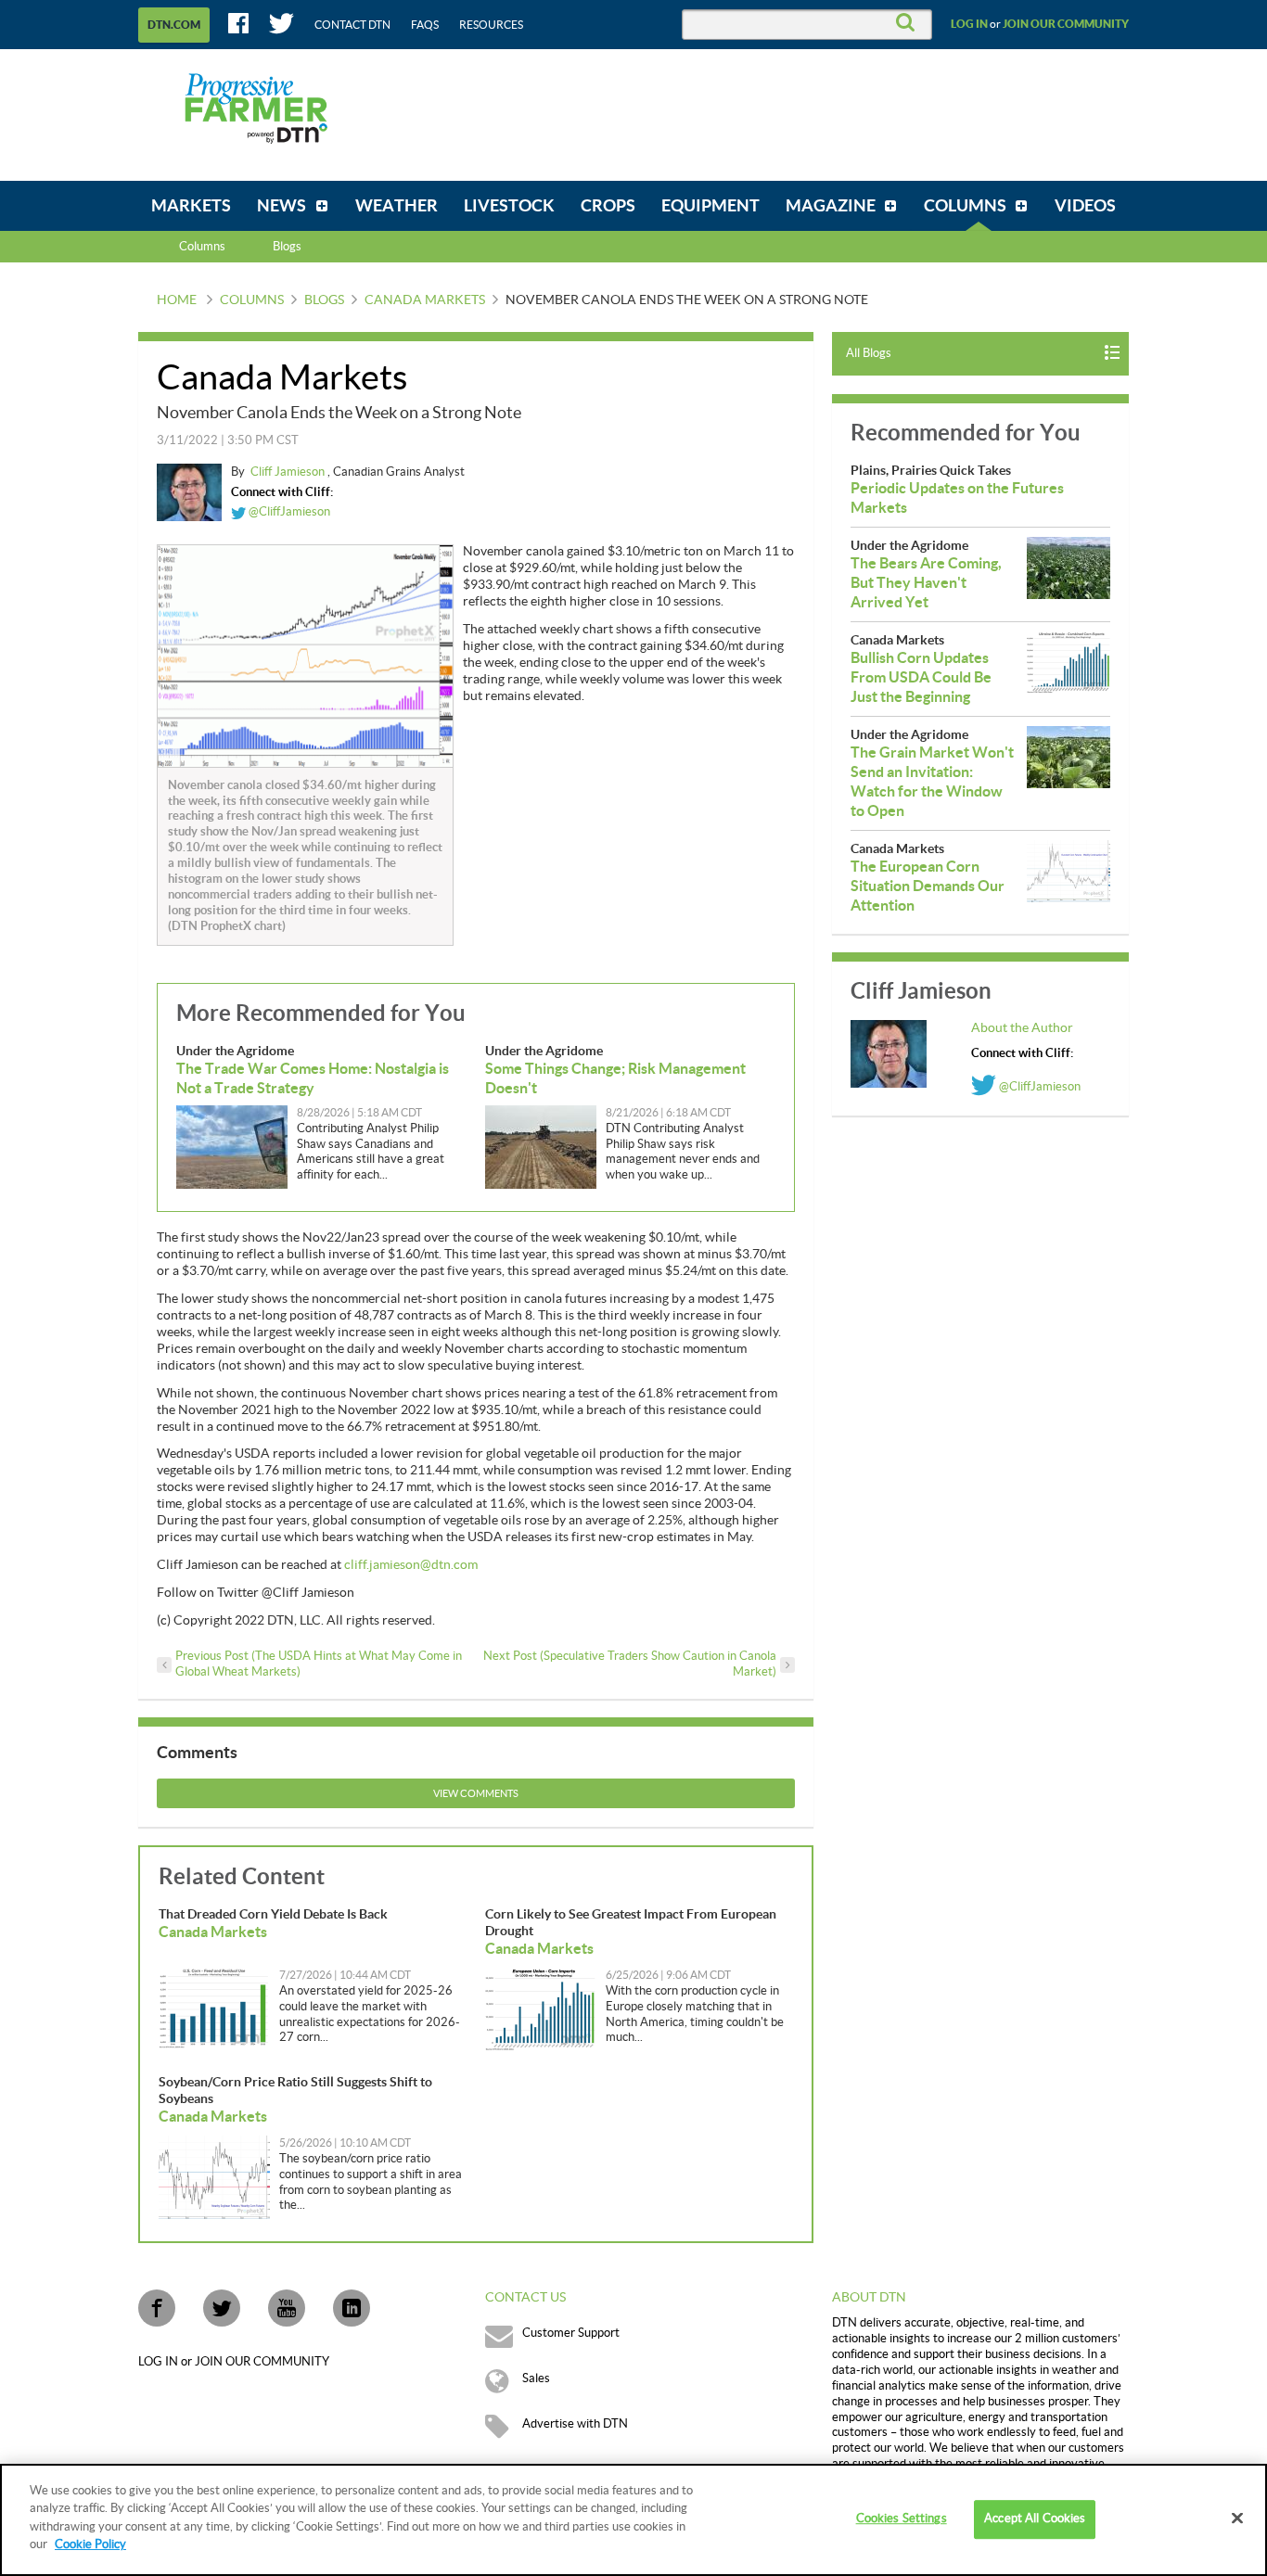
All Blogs (869, 353)
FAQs (425, 25)
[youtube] (287, 2308)
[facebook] (157, 2308)
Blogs (324, 300)
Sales (536, 2378)
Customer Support (571, 2333)
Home (177, 300)
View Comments (476, 1794)
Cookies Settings (902, 2519)
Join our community (1066, 24)
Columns (202, 247)
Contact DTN (352, 25)
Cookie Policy (90, 2544)
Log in (969, 24)
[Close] (1237, 2519)
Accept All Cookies (1035, 2519)
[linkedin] (352, 2308)
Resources (491, 25)
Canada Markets (425, 300)
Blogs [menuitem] (287, 247)
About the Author (1022, 1028)
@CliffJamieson (288, 512)
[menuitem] (191, 206)
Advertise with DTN (575, 2424)
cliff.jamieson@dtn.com (411, 1565)
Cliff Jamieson (289, 472)
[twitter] (222, 2308)
